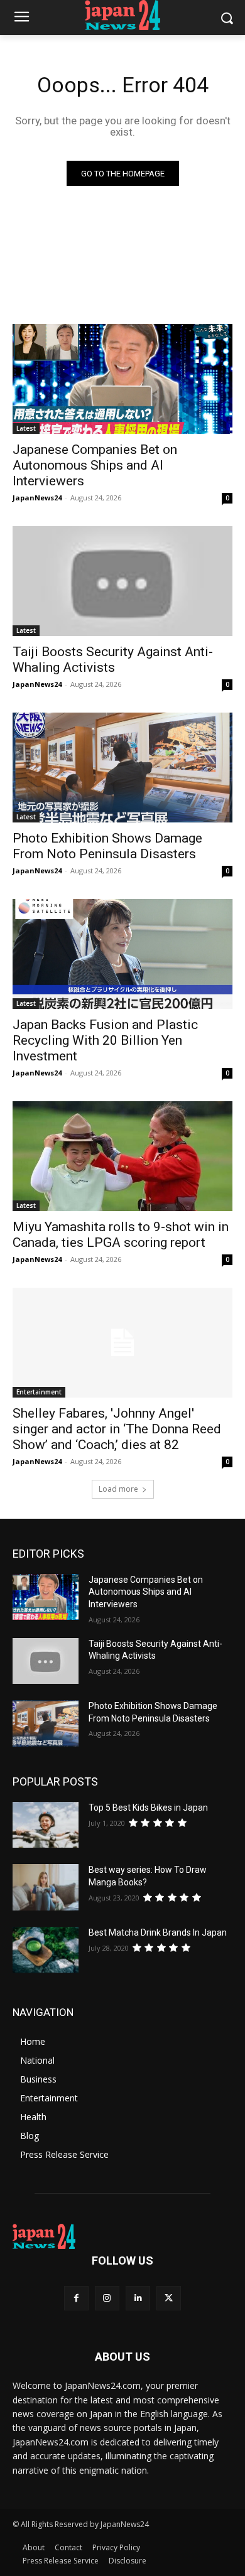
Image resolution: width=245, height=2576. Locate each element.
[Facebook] (76, 2298)
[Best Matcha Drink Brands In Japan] (46, 1950)
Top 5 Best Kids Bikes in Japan (148, 1808)
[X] (169, 2298)
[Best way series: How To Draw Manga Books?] (46, 1887)
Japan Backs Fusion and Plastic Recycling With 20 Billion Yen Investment (105, 1040)
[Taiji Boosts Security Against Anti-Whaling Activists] (122, 581)
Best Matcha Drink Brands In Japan (158, 1932)
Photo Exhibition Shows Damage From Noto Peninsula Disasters (107, 846)
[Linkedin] (138, 2298)
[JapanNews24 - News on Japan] (122, 2236)
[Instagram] (107, 2298)
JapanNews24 (37, 498)
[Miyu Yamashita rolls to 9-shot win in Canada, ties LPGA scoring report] (122, 1156)
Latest (26, 428)
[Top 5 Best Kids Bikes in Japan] (46, 1825)
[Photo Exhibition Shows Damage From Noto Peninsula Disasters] (122, 768)
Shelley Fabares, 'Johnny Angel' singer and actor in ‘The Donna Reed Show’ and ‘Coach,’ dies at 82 (117, 1429)
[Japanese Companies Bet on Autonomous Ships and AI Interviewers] (122, 379)
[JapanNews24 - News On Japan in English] (122, 15)
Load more (118, 1489)
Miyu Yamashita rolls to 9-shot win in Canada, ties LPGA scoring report (121, 1235)
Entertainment (39, 1392)
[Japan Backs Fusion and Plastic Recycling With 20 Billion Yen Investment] (122, 954)
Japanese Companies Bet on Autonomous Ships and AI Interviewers (95, 465)
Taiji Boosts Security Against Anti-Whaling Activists (113, 660)
